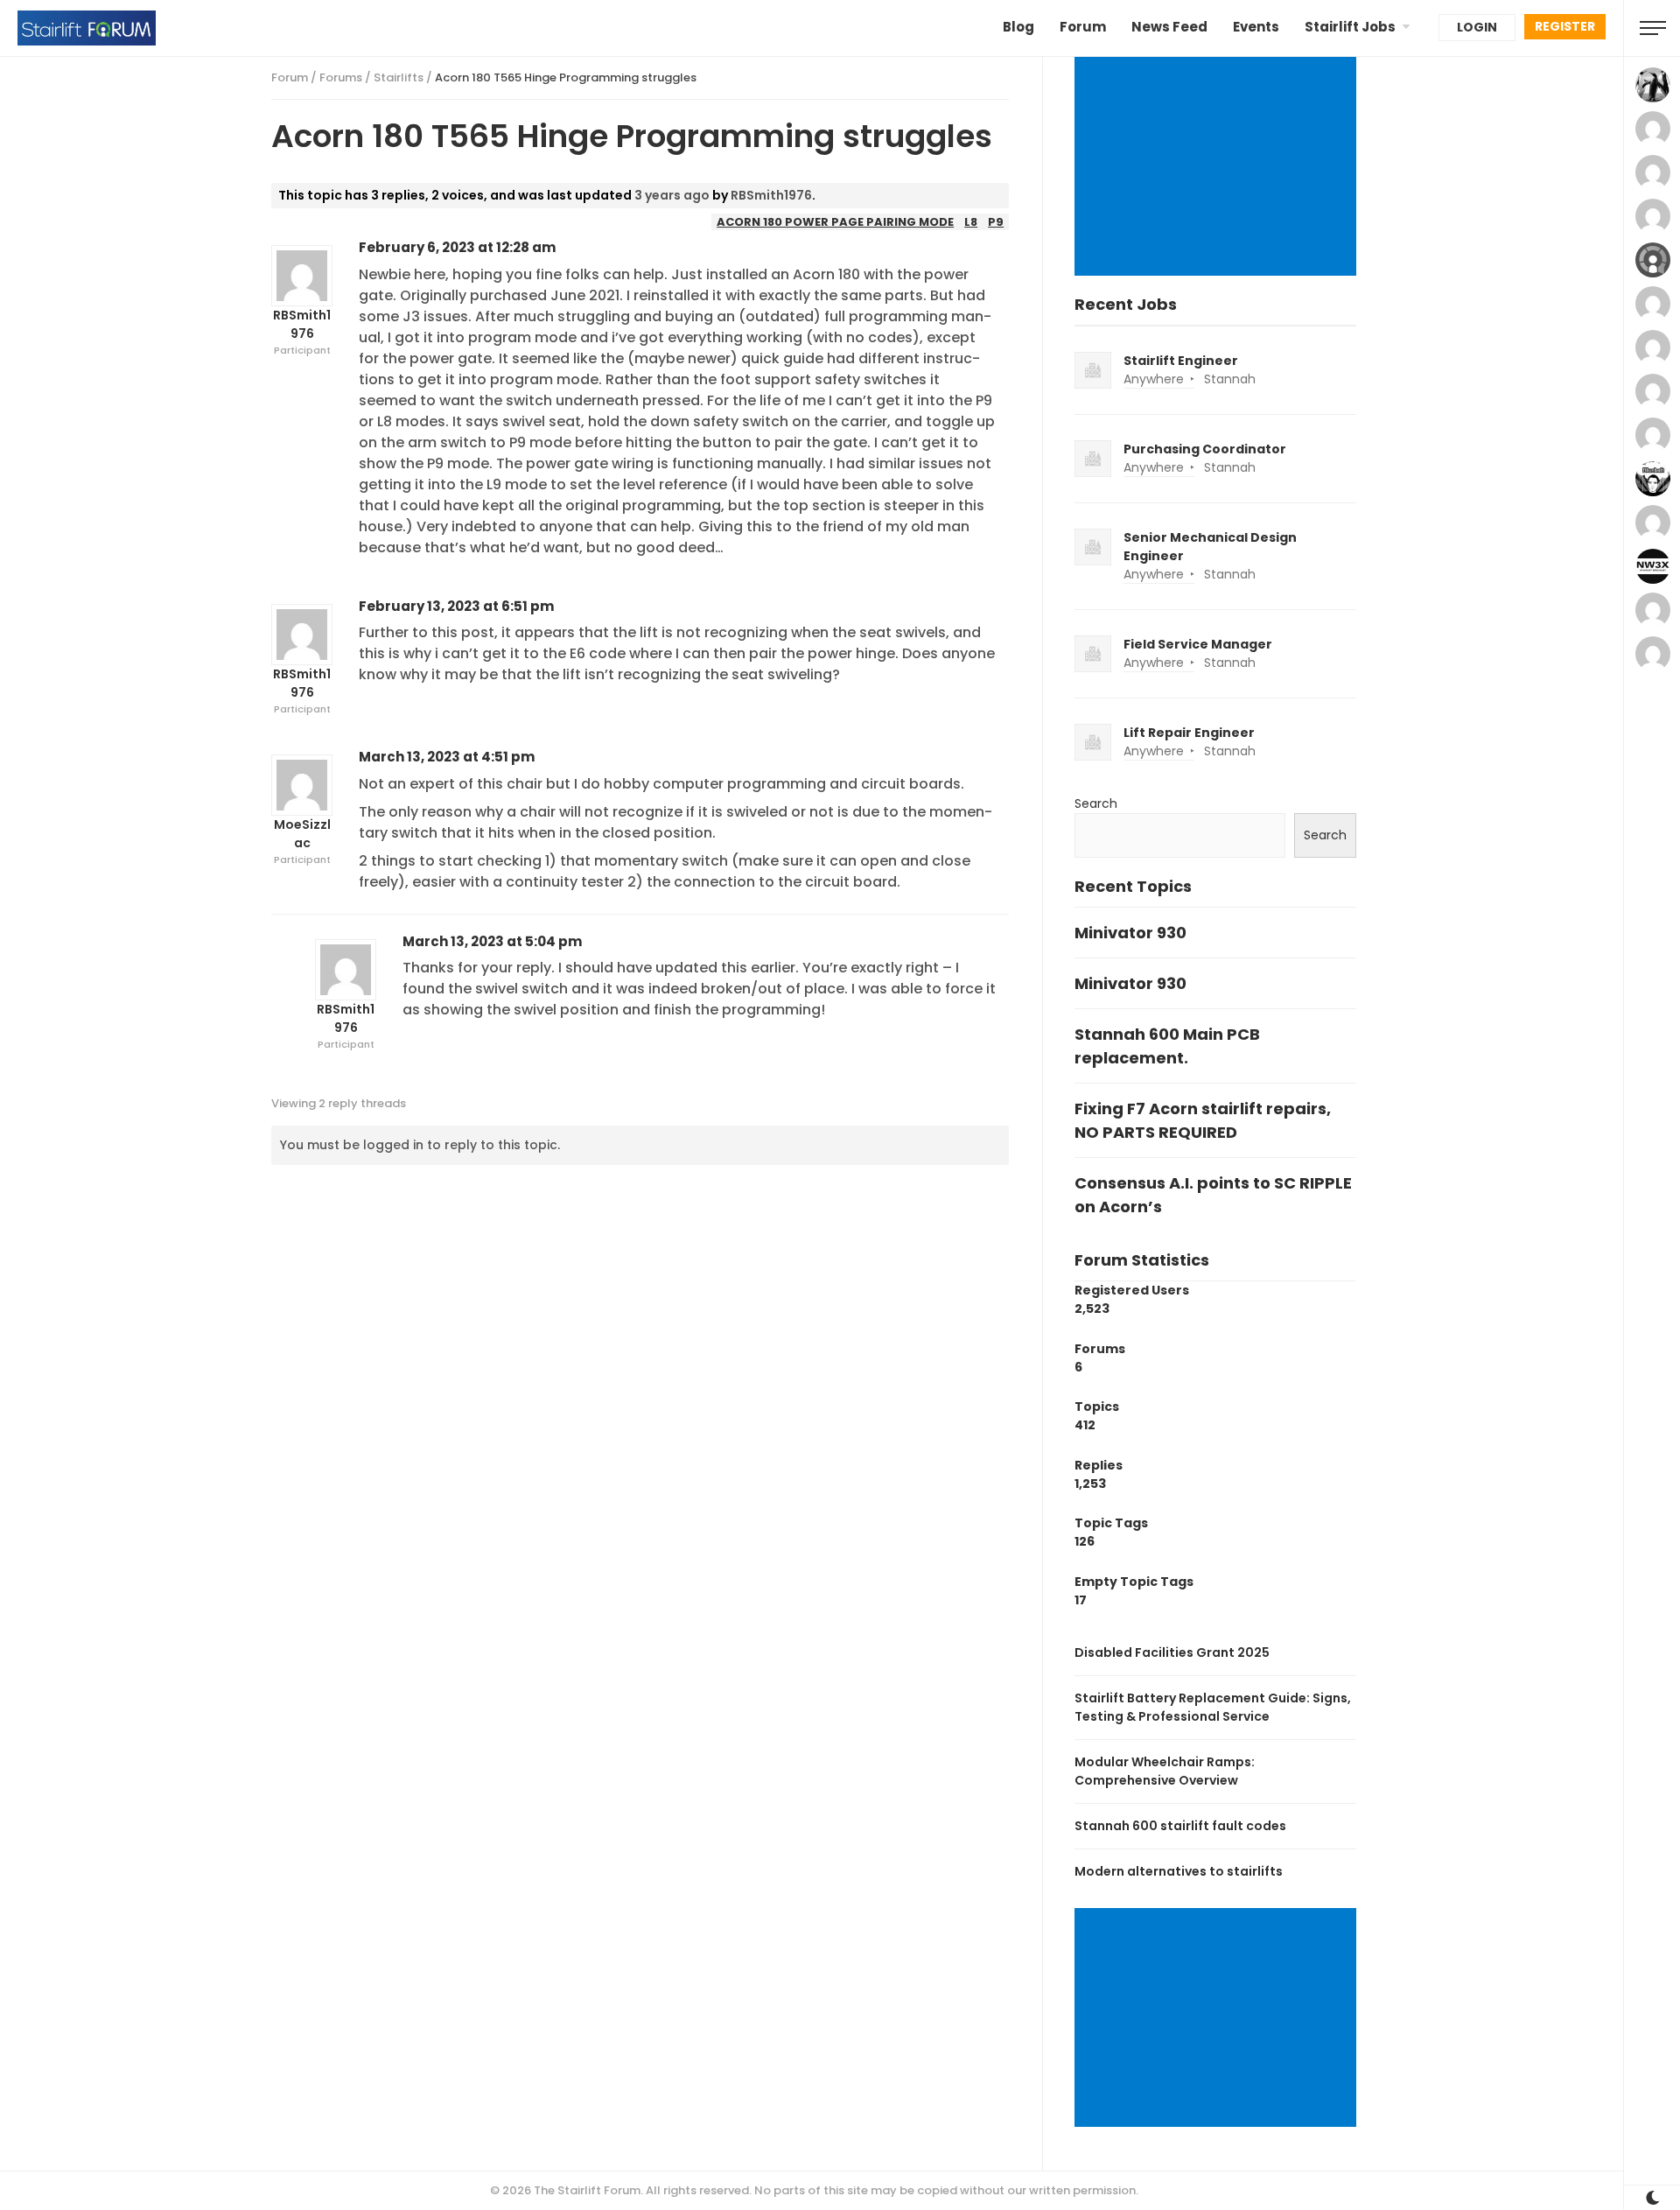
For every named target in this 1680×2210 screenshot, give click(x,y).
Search (1096, 803)
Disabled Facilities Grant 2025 (1172, 1652)
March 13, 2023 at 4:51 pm (447, 757)
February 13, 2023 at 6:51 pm (456, 606)
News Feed (1169, 27)
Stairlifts (399, 77)
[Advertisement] (1218, 168)
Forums (341, 77)
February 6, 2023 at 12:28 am (457, 247)
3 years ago (672, 195)
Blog (1018, 27)
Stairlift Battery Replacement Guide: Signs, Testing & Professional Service (1213, 1707)
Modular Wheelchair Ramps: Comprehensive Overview (1165, 1771)
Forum (1083, 27)
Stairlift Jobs (1350, 27)
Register (1565, 26)
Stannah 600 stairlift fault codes (1180, 1826)
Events (1256, 27)
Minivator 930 (1130, 933)
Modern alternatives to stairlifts (1179, 1871)
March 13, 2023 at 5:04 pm (492, 941)
